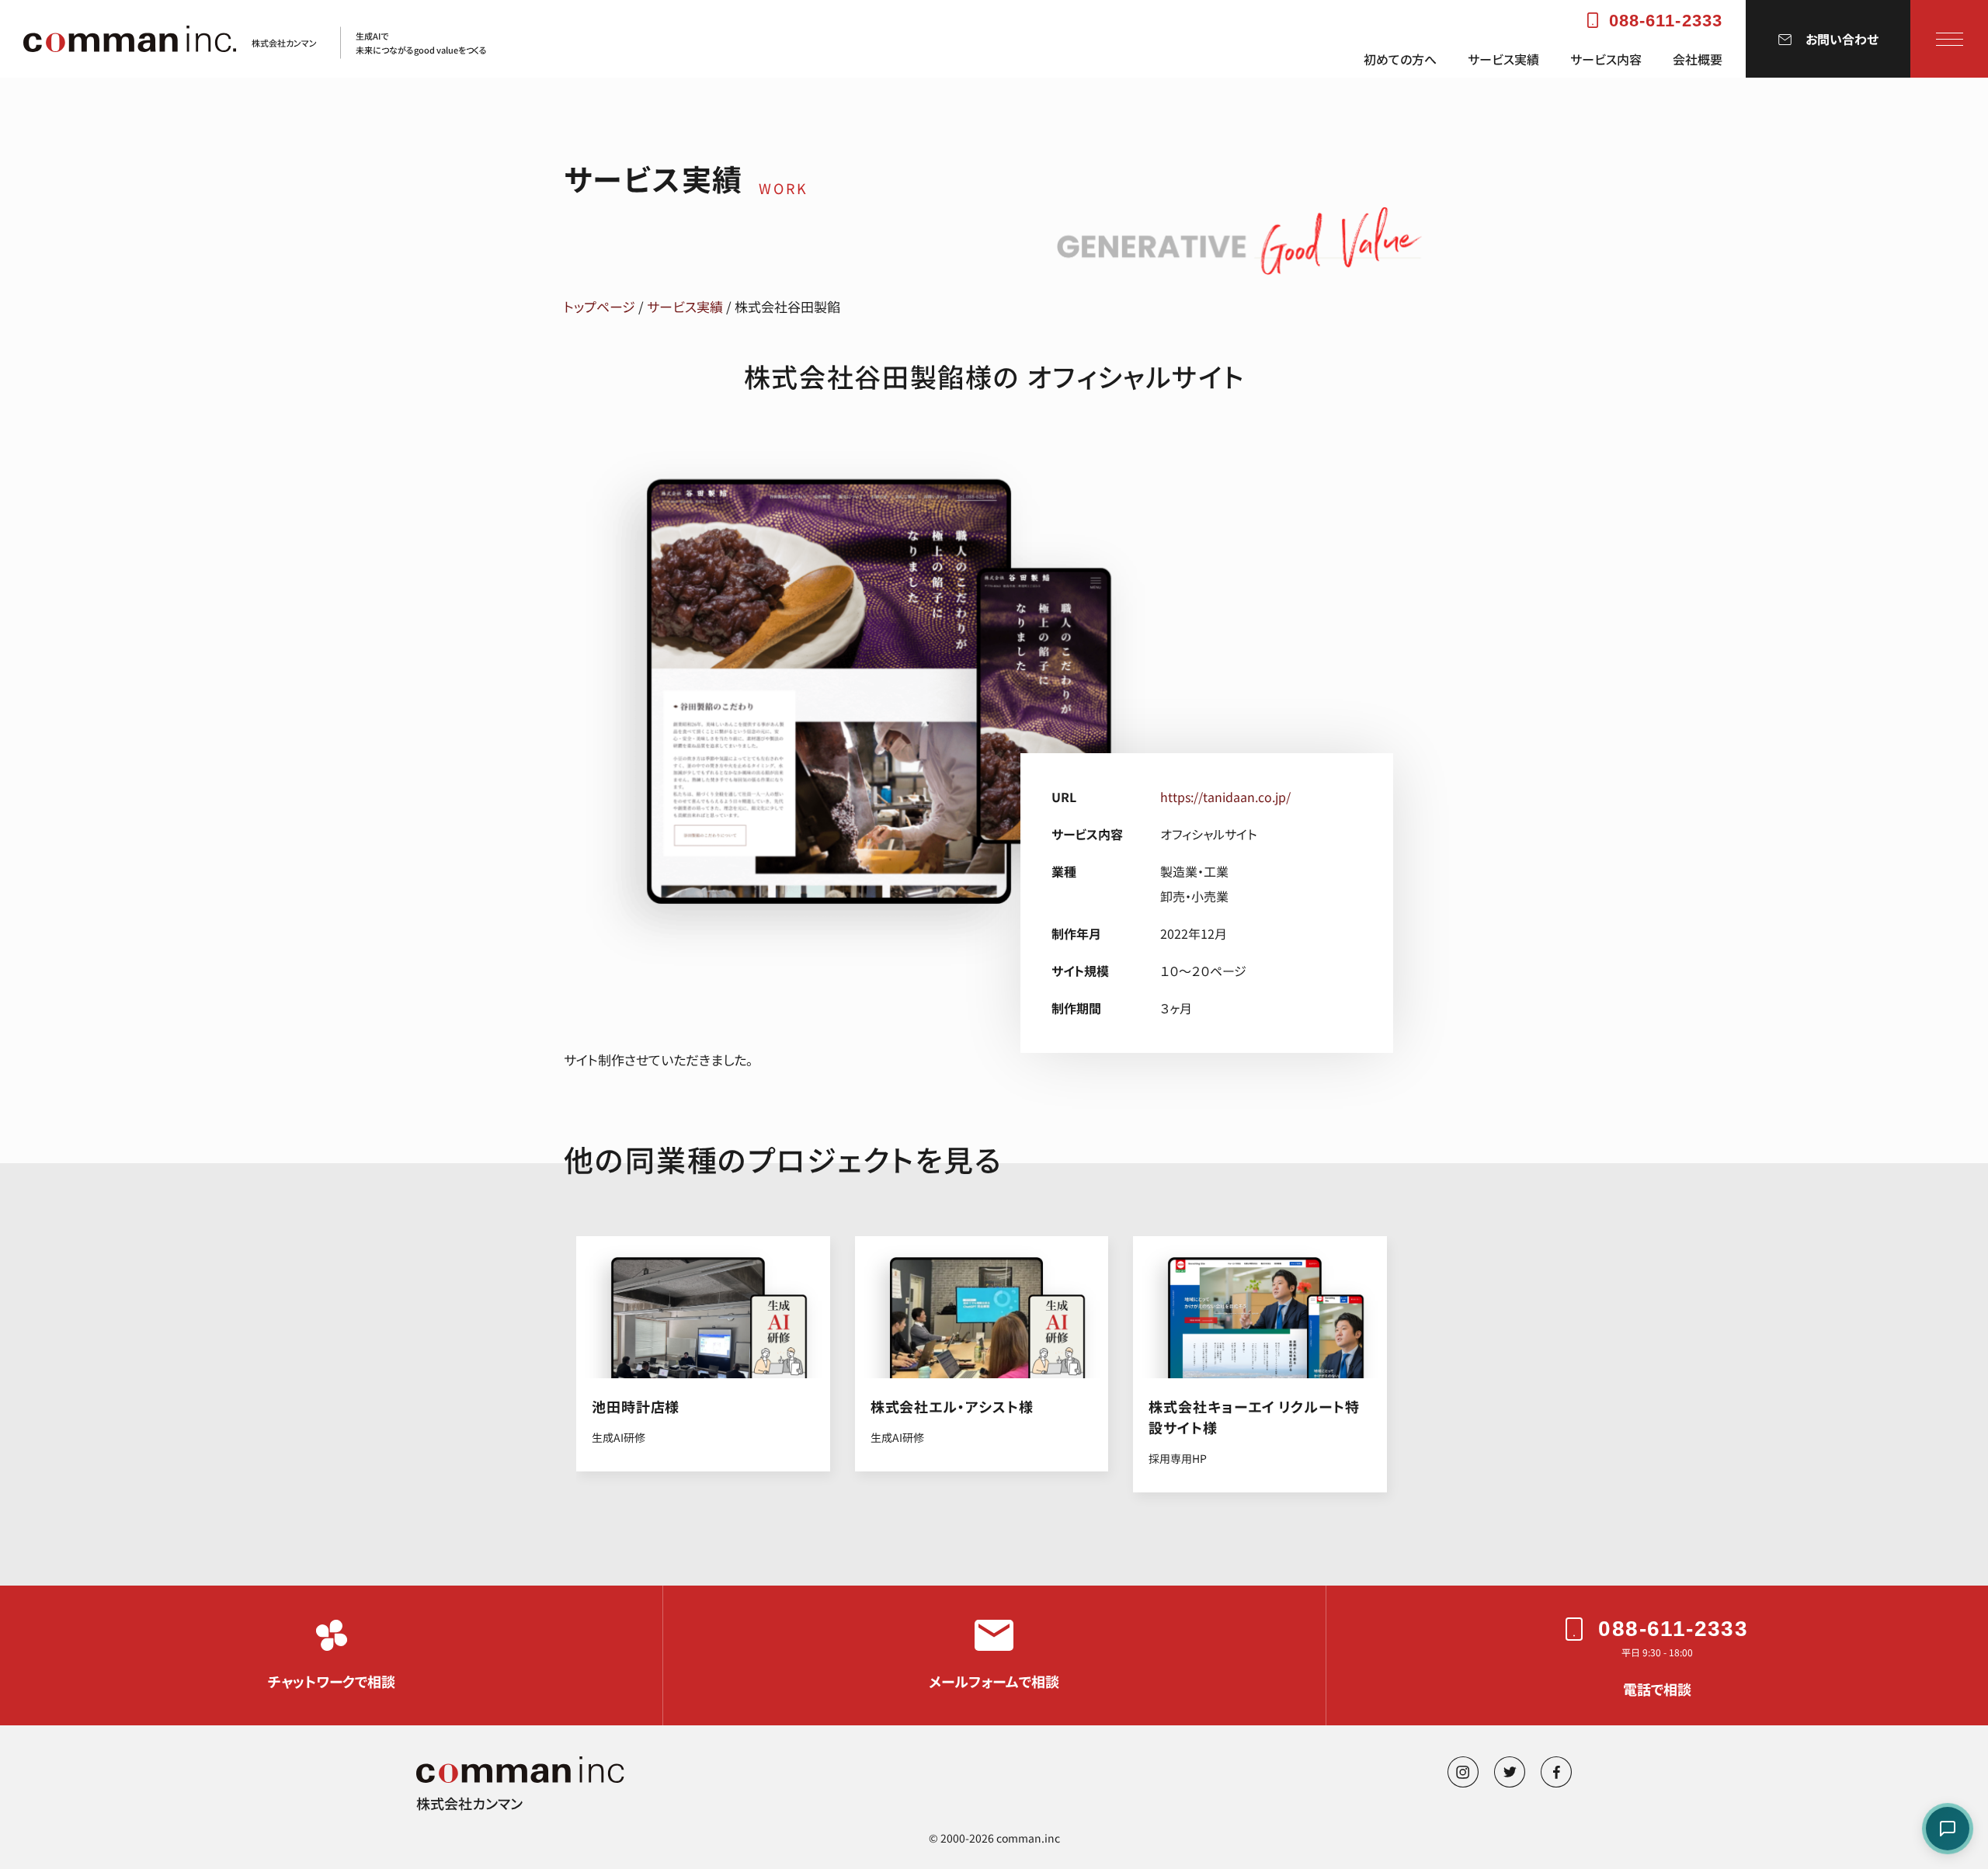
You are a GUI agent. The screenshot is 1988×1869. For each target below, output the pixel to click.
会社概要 (1698, 59)
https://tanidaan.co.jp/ (1225, 797)
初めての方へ (1400, 59)
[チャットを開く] (1948, 1829)
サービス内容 (1606, 59)
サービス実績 (1503, 59)
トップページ (600, 306)
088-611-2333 (1666, 21)
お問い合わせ (1842, 39)
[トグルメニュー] (1950, 39)
